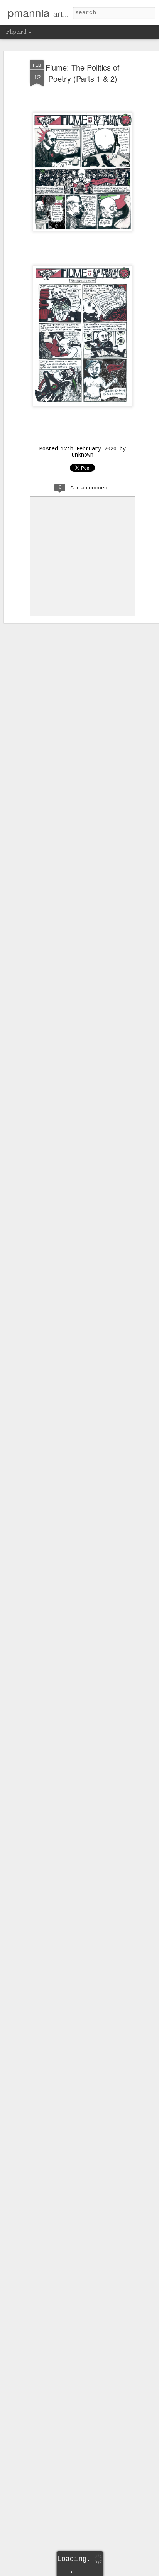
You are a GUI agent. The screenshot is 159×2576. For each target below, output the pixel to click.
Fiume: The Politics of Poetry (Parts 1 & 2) (83, 73)
